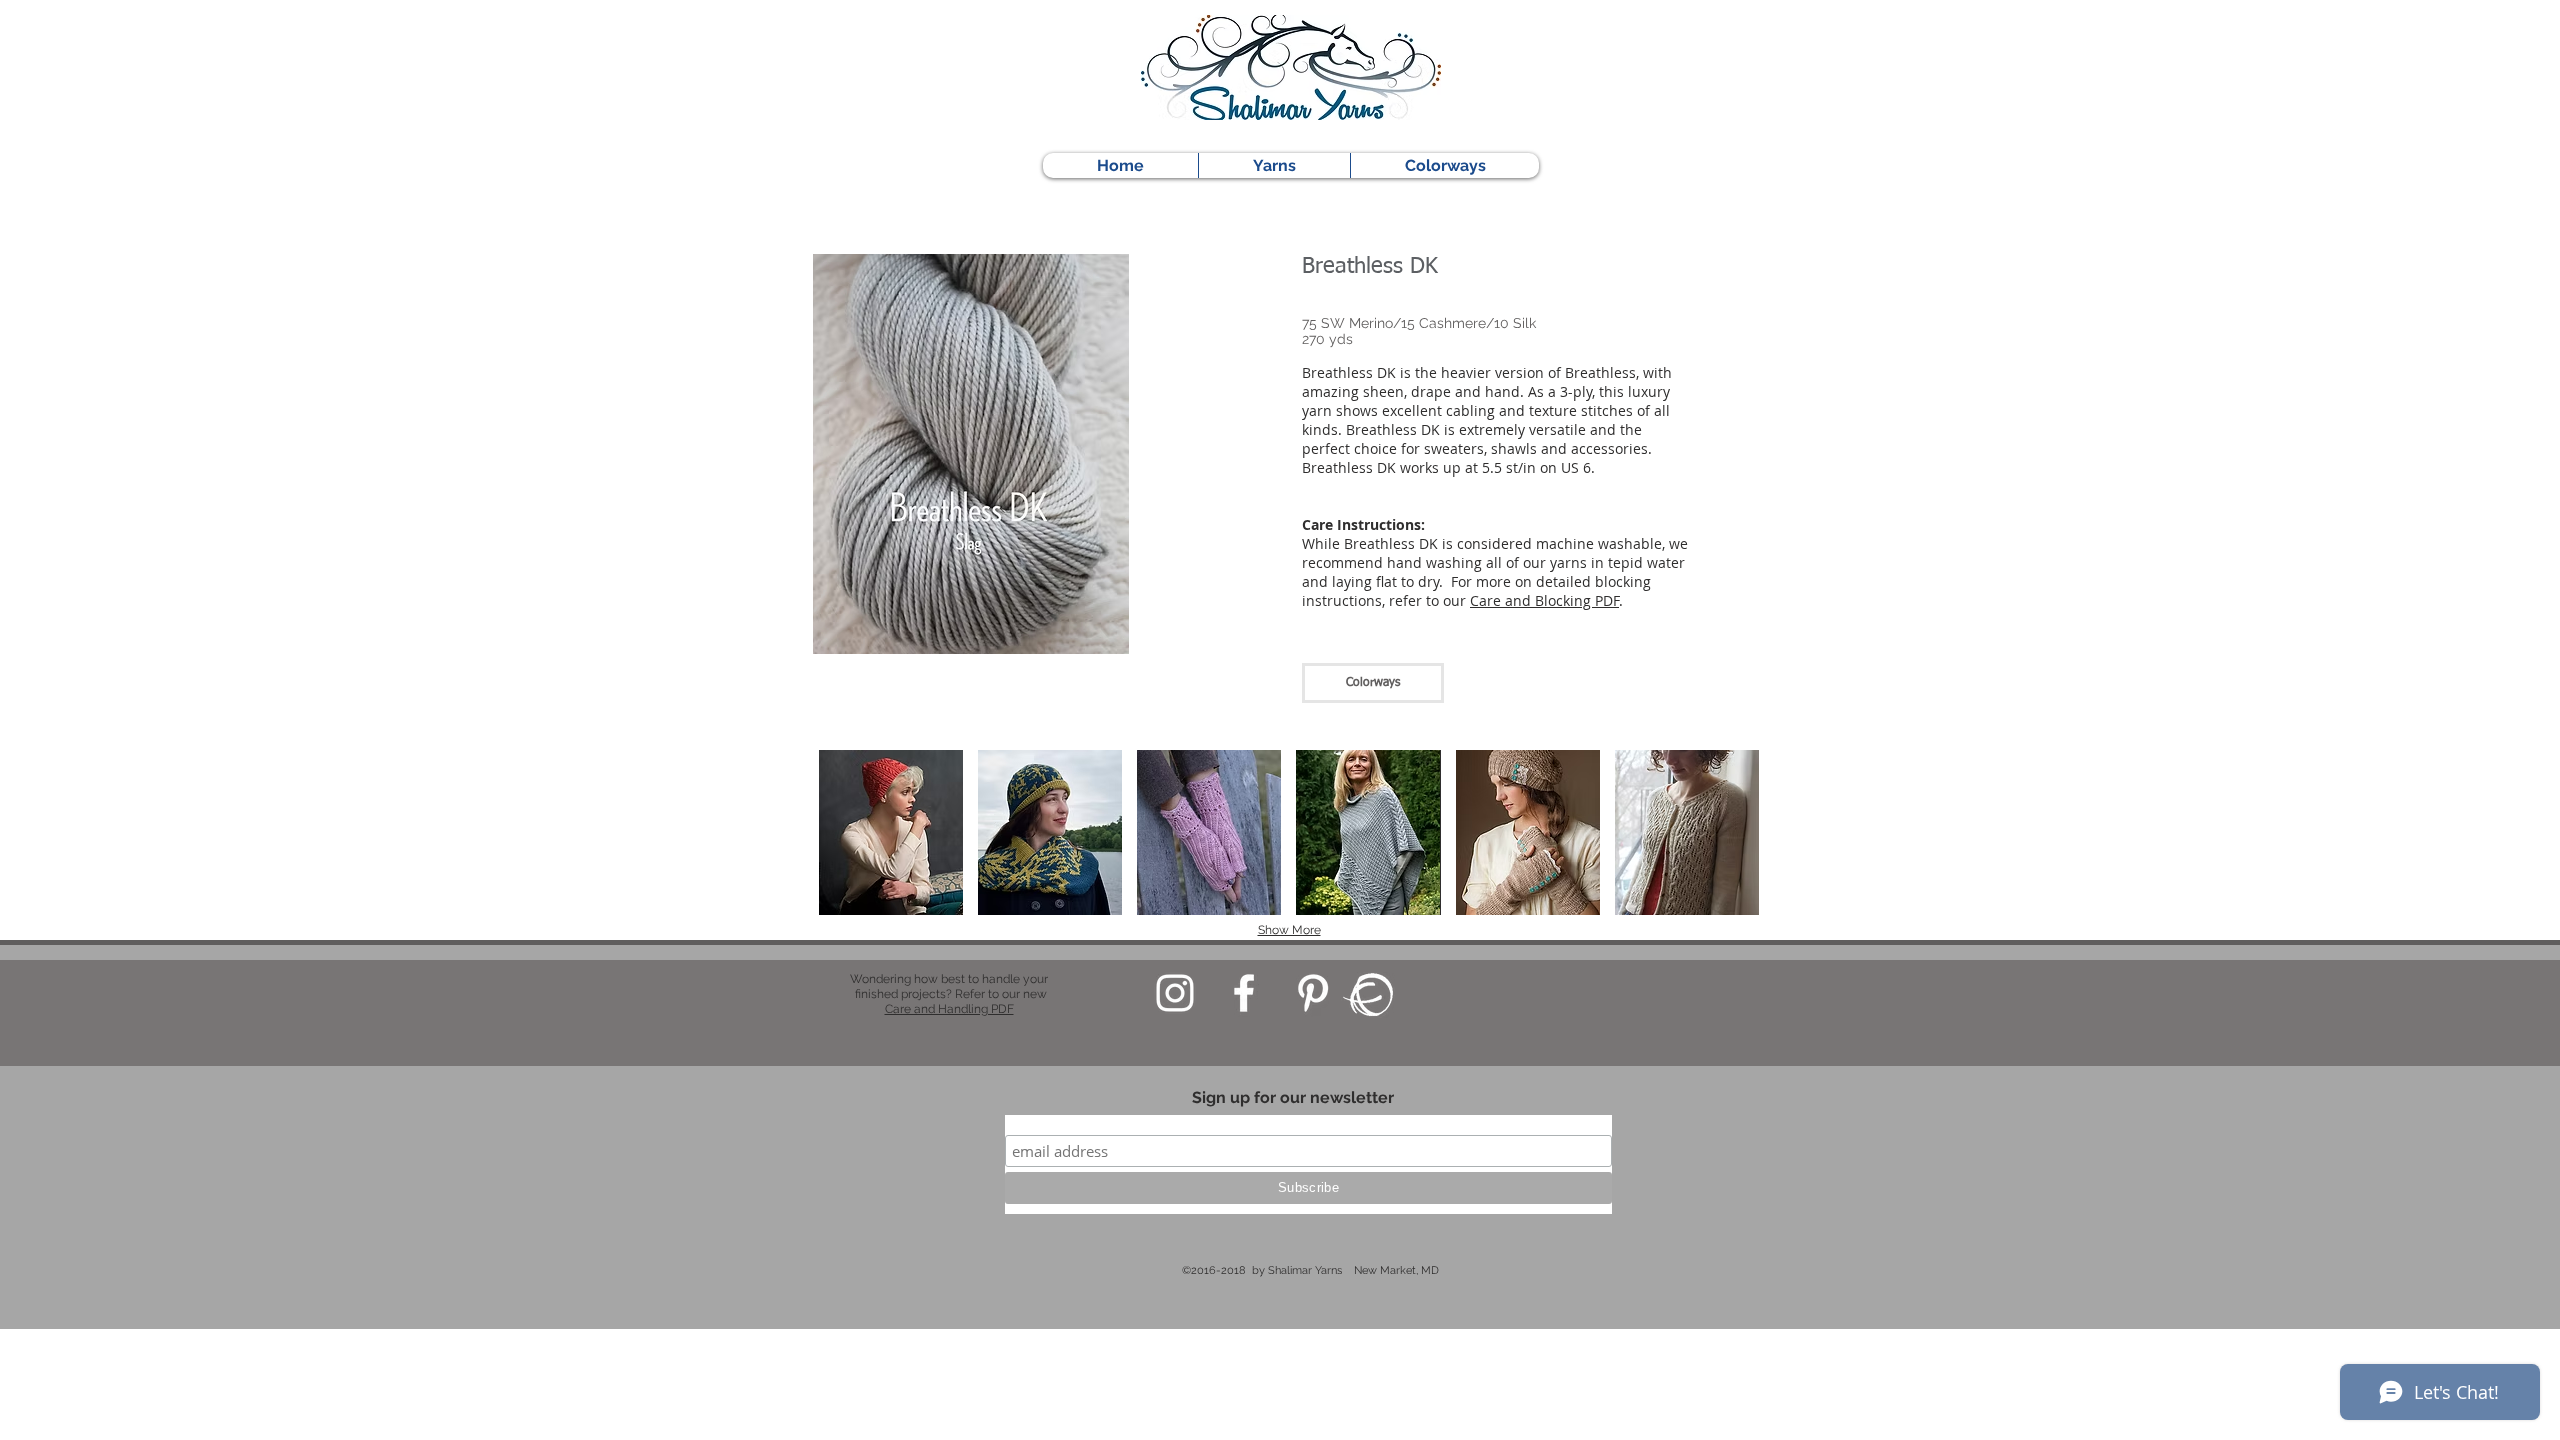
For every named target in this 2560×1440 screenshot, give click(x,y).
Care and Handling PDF (949, 1009)
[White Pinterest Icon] (1313, 993)
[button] (891, 832)
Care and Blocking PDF (1544, 600)
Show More (1289, 930)
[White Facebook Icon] (1244, 993)
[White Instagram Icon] (1175, 993)
